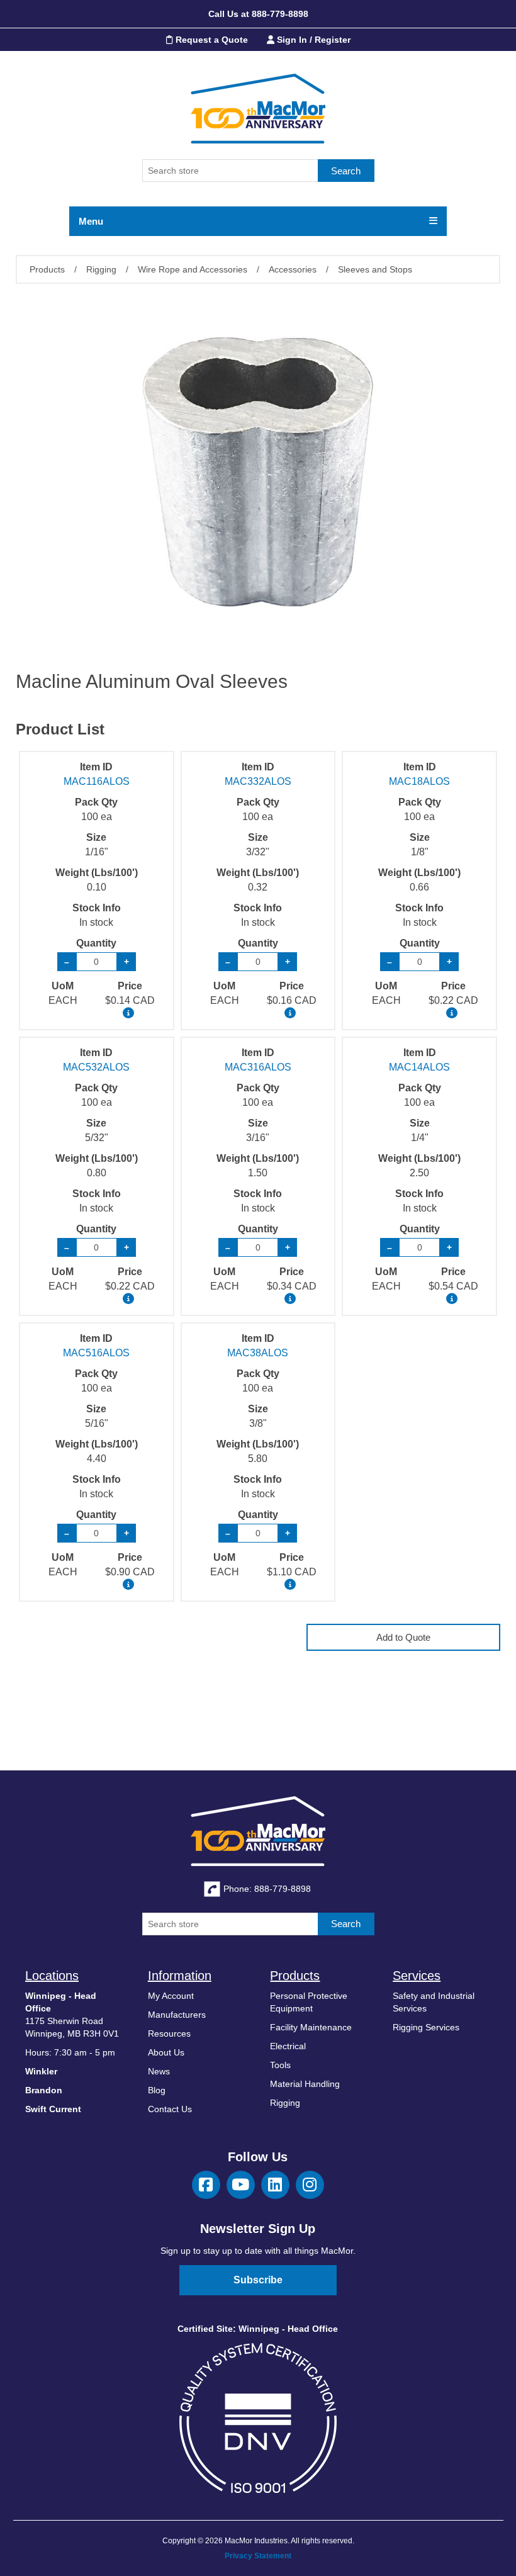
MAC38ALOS (258, 1353)
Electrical (288, 2046)
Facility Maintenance (311, 2027)
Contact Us (170, 2109)
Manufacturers (177, 2015)
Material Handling (305, 2084)
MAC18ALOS (419, 781)
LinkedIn (275, 2185)
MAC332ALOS (258, 781)
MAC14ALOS (419, 1067)
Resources (169, 2033)
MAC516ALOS (96, 1353)
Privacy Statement (258, 2556)
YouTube (241, 2185)
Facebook (206, 2185)
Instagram (310, 2185)
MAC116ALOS (97, 781)
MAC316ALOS (258, 1067)
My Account (171, 1996)
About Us (166, 2052)
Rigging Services (426, 2027)
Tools (280, 2065)
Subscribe (258, 2280)
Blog (157, 2090)
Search (346, 171)
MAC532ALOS (96, 1067)
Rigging (285, 2103)
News (159, 2071)
